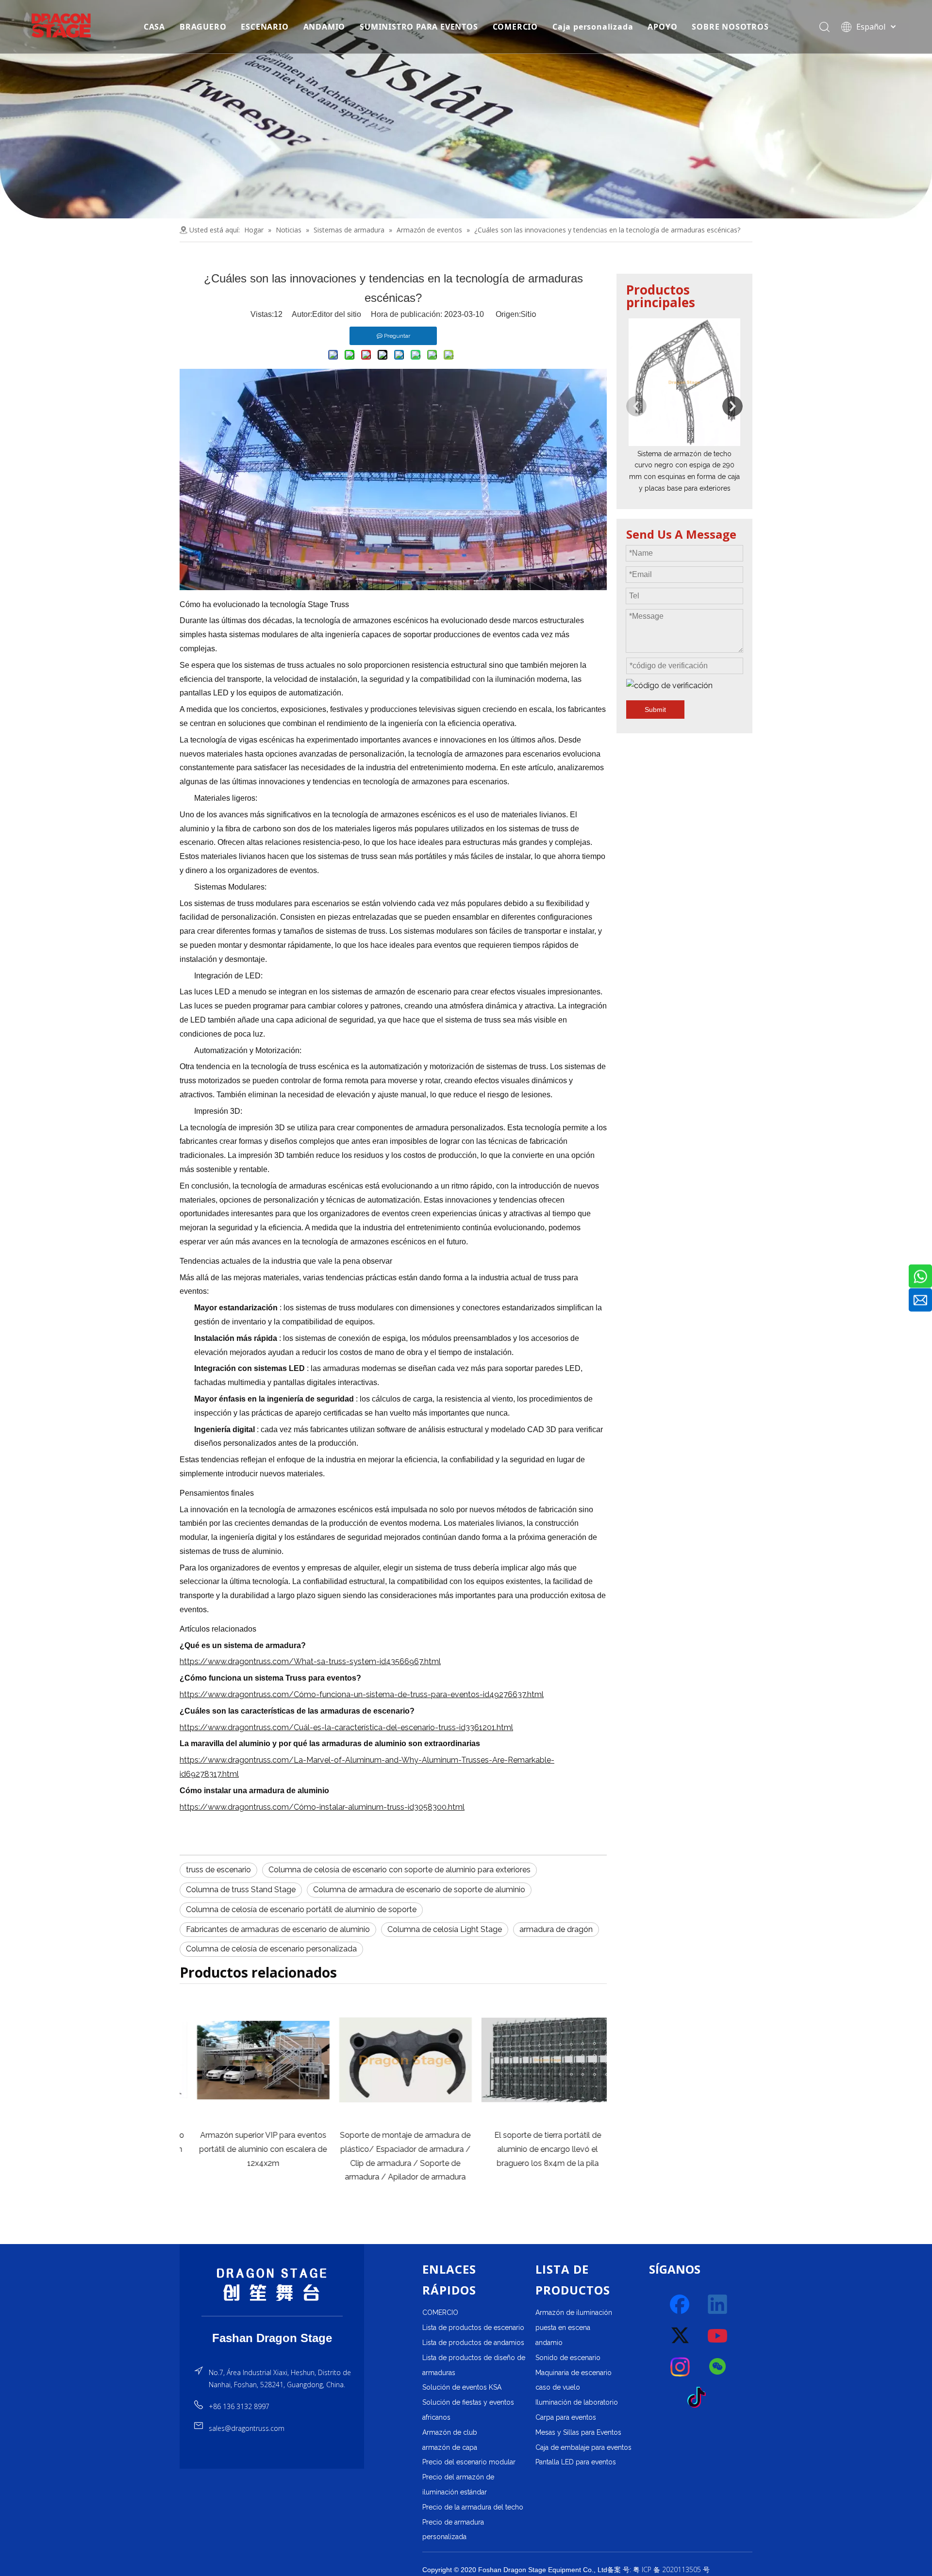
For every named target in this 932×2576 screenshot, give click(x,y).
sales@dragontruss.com (247, 2428)
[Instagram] (681, 2367)
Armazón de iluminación (574, 2312)
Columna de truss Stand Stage (241, 1890)
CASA (154, 27)
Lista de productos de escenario (473, 2328)
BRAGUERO (203, 27)
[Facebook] (681, 2305)
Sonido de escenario (568, 2358)
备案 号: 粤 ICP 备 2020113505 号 (658, 2569)
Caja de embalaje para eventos (583, 2447)
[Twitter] (681, 2336)
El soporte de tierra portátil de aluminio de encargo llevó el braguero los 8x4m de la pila (535, 2149)
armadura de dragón (556, 1929)
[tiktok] (699, 2398)
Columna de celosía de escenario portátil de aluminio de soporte (301, 1909)
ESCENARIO (265, 27)
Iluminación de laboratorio (577, 2402)
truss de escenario (218, 1870)
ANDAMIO (325, 27)
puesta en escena (563, 2328)
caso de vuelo (558, 2387)
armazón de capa (450, 2447)
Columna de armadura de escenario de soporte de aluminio (419, 1890)
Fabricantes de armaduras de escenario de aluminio (278, 1929)
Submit (655, 710)
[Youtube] (718, 2336)
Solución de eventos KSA (462, 2387)
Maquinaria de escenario (574, 2373)
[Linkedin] (718, 2305)
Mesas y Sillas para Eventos (578, 2432)
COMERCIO (515, 27)
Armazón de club (450, 2432)
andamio (549, 2343)
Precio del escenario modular (469, 2462)
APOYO (662, 27)
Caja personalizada (593, 27)
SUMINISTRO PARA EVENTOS (419, 27)
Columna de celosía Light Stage (445, 1929)
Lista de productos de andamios (473, 2343)
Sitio (529, 314)
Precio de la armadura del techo (473, 2507)
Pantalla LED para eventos (576, 2462)
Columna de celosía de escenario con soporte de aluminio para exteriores (399, 1870)
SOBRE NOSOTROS (730, 27)
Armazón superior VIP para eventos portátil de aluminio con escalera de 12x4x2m (251, 2149)
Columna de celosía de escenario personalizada (271, 1949)
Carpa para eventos (566, 2417)
